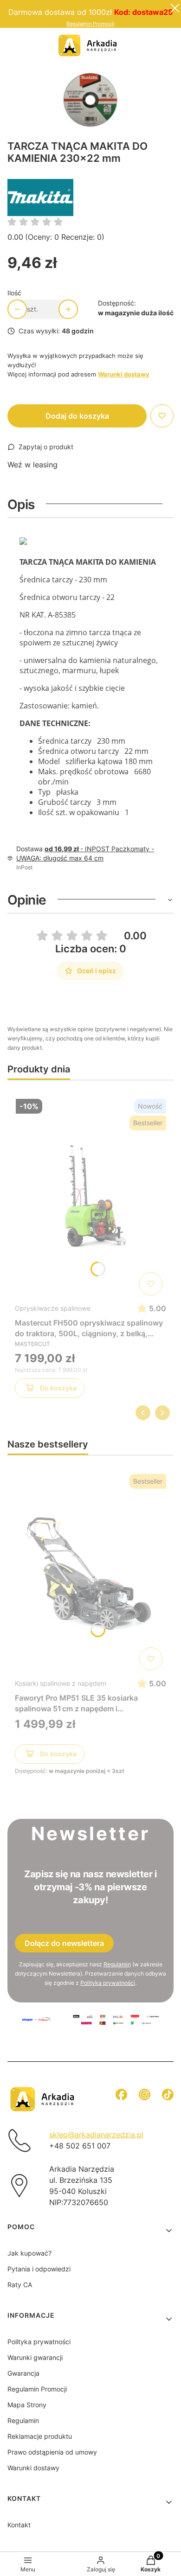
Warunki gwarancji (35, 2357)
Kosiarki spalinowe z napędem (61, 1683)
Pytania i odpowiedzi (39, 2269)
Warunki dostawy (33, 2468)
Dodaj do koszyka (77, 416)
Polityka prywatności (39, 2342)
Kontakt (19, 2525)
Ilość (14, 293)
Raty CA (20, 2285)
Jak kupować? (29, 2253)
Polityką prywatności (108, 1983)
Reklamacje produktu (40, 2436)
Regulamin (117, 1964)
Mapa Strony (27, 2405)
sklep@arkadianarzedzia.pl (96, 2135)
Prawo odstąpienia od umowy (52, 2452)
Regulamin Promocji (90, 24)
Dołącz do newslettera (64, 1943)
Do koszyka (58, 1388)
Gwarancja (23, 2373)
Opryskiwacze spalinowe (53, 1308)
